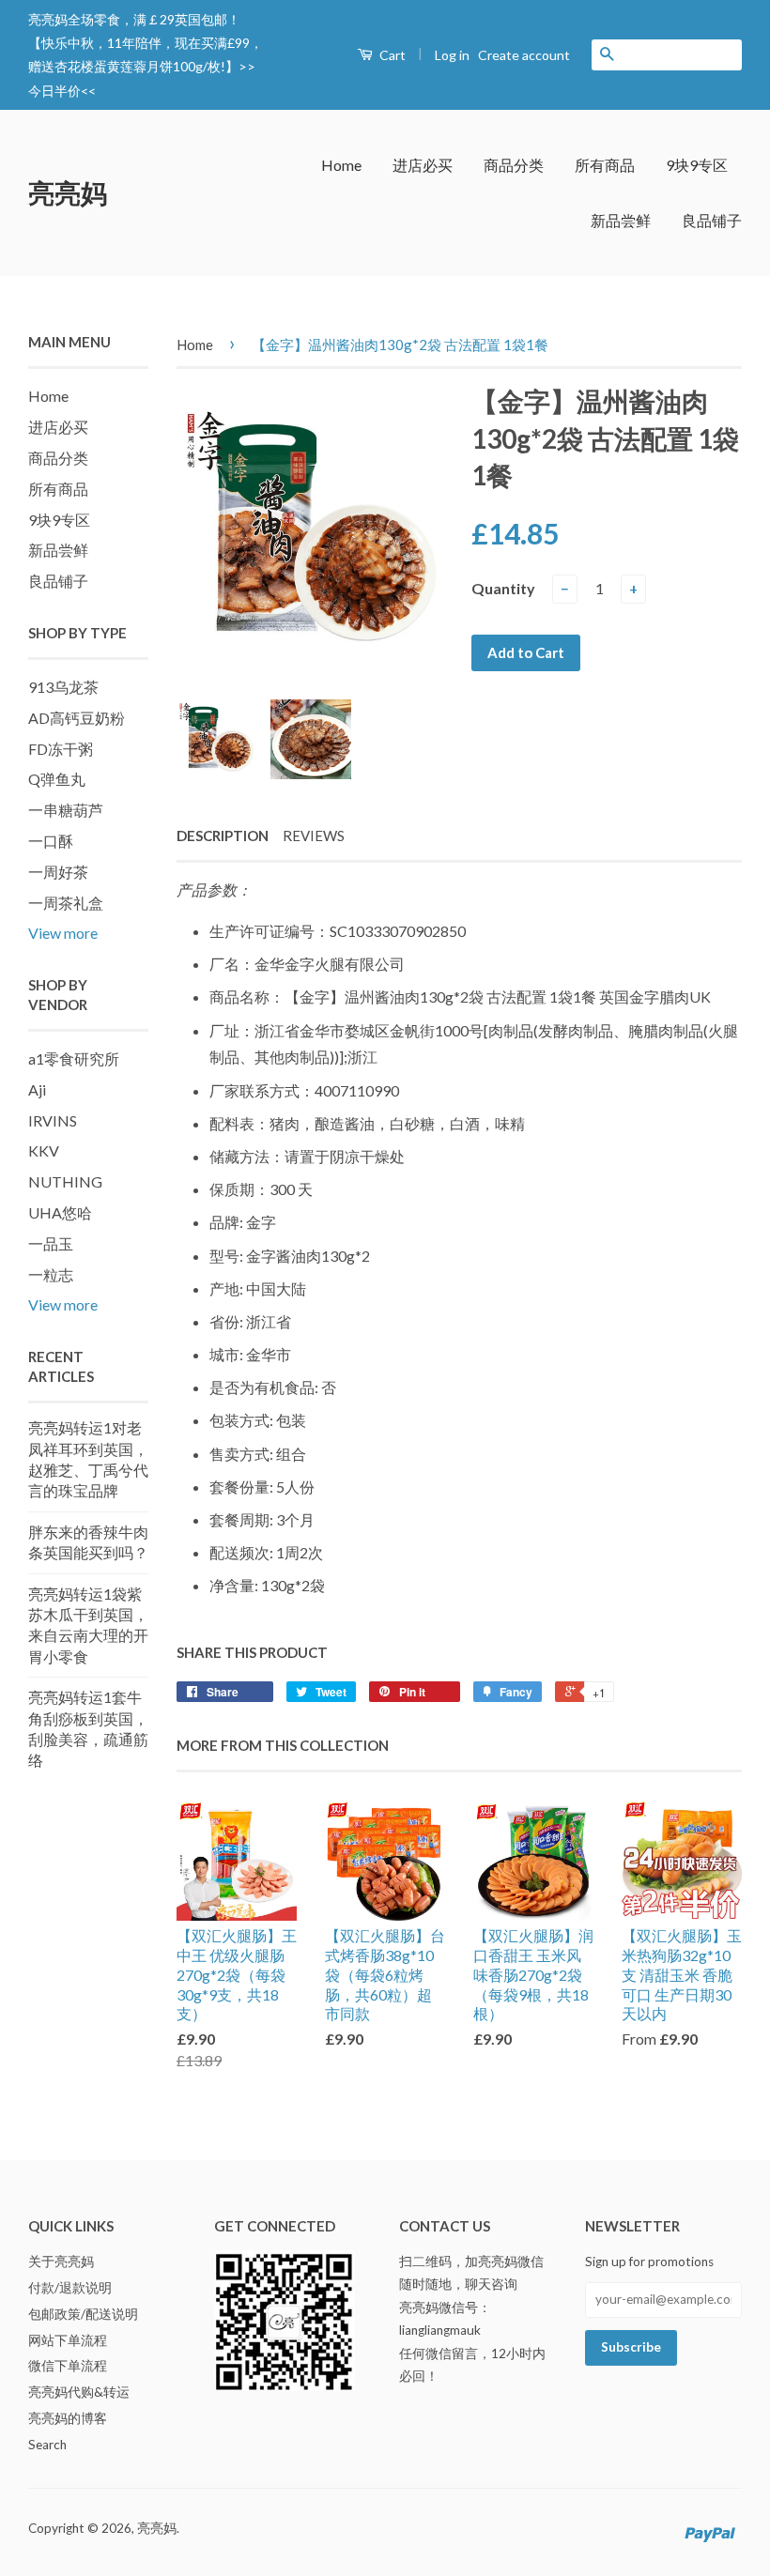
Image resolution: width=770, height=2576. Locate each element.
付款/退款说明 (70, 2288)
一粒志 (51, 1274)
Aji (37, 1089)
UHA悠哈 (60, 1212)
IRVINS (53, 1120)
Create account (524, 55)
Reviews (314, 836)
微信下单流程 (68, 2366)
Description (223, 836)
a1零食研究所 (74, 1058)
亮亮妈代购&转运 (79, 2392)
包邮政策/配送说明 (83, 2314)
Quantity (503, 588)
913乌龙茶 (63, 687)
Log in (452, 55)
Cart (391, 55)
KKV (44, 1150)
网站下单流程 (68, 2340)
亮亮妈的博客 (68, 2418)
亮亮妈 (68, 192)
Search (47, 2445)
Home (341, 165)
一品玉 (51, 1243)
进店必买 (423, 165)
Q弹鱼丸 (57, 779)
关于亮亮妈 (61, 2262)
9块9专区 (697, 165)
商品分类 (514, 165)
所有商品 (605, 165)
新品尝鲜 (621, 220)
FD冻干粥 (61, 749)
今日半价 (54, 91)
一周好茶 (58, 872)
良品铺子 (712, 220)
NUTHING (65, 1181)
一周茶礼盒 (66, 903)
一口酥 (51, 841)
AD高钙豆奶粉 (77, 718)
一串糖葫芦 (66, 810)
